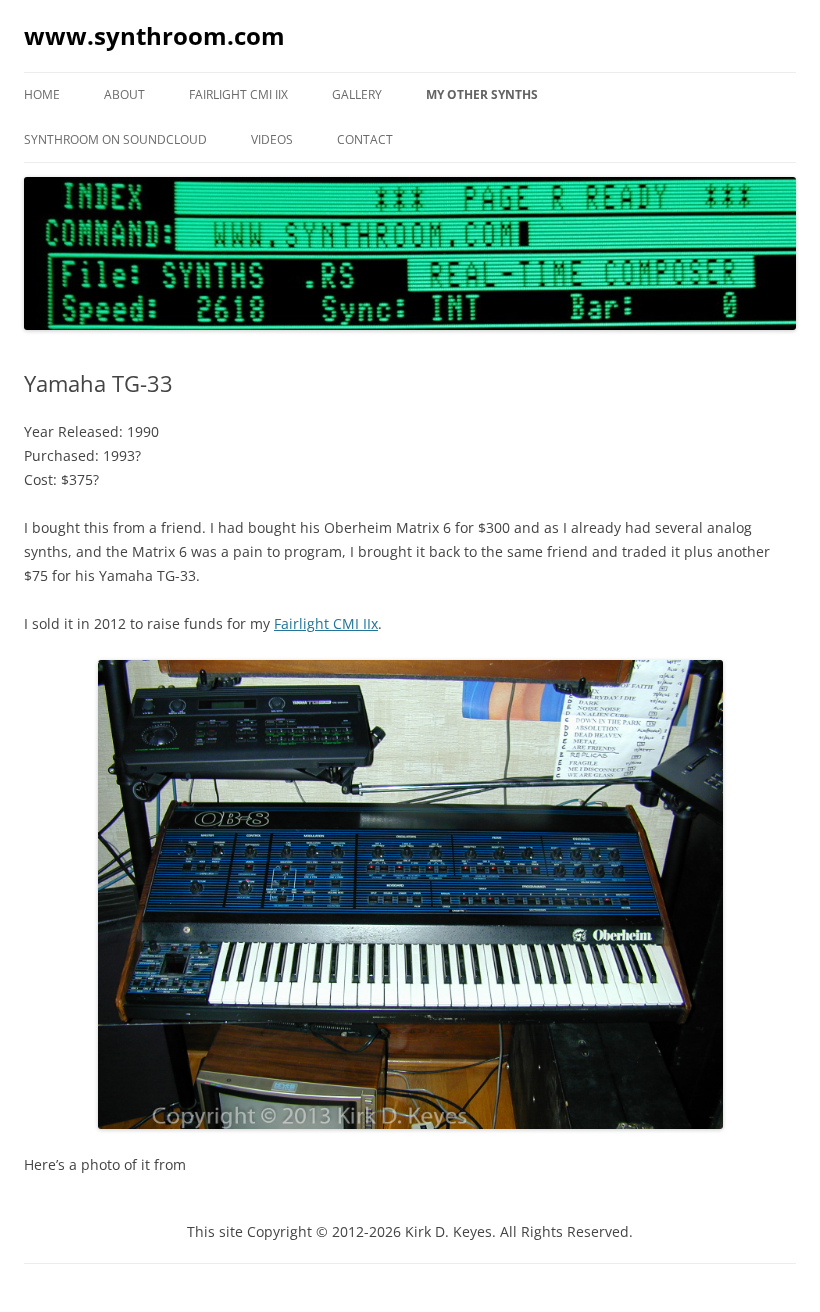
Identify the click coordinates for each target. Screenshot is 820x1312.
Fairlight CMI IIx (326, 623)
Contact (365, 139)
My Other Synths (482, 94)
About (124, 94)
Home (42, 94)
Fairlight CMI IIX (238, 94)
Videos (272, 139)
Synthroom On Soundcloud (115, 139)
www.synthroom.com (154, 35)
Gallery (357, 94)
